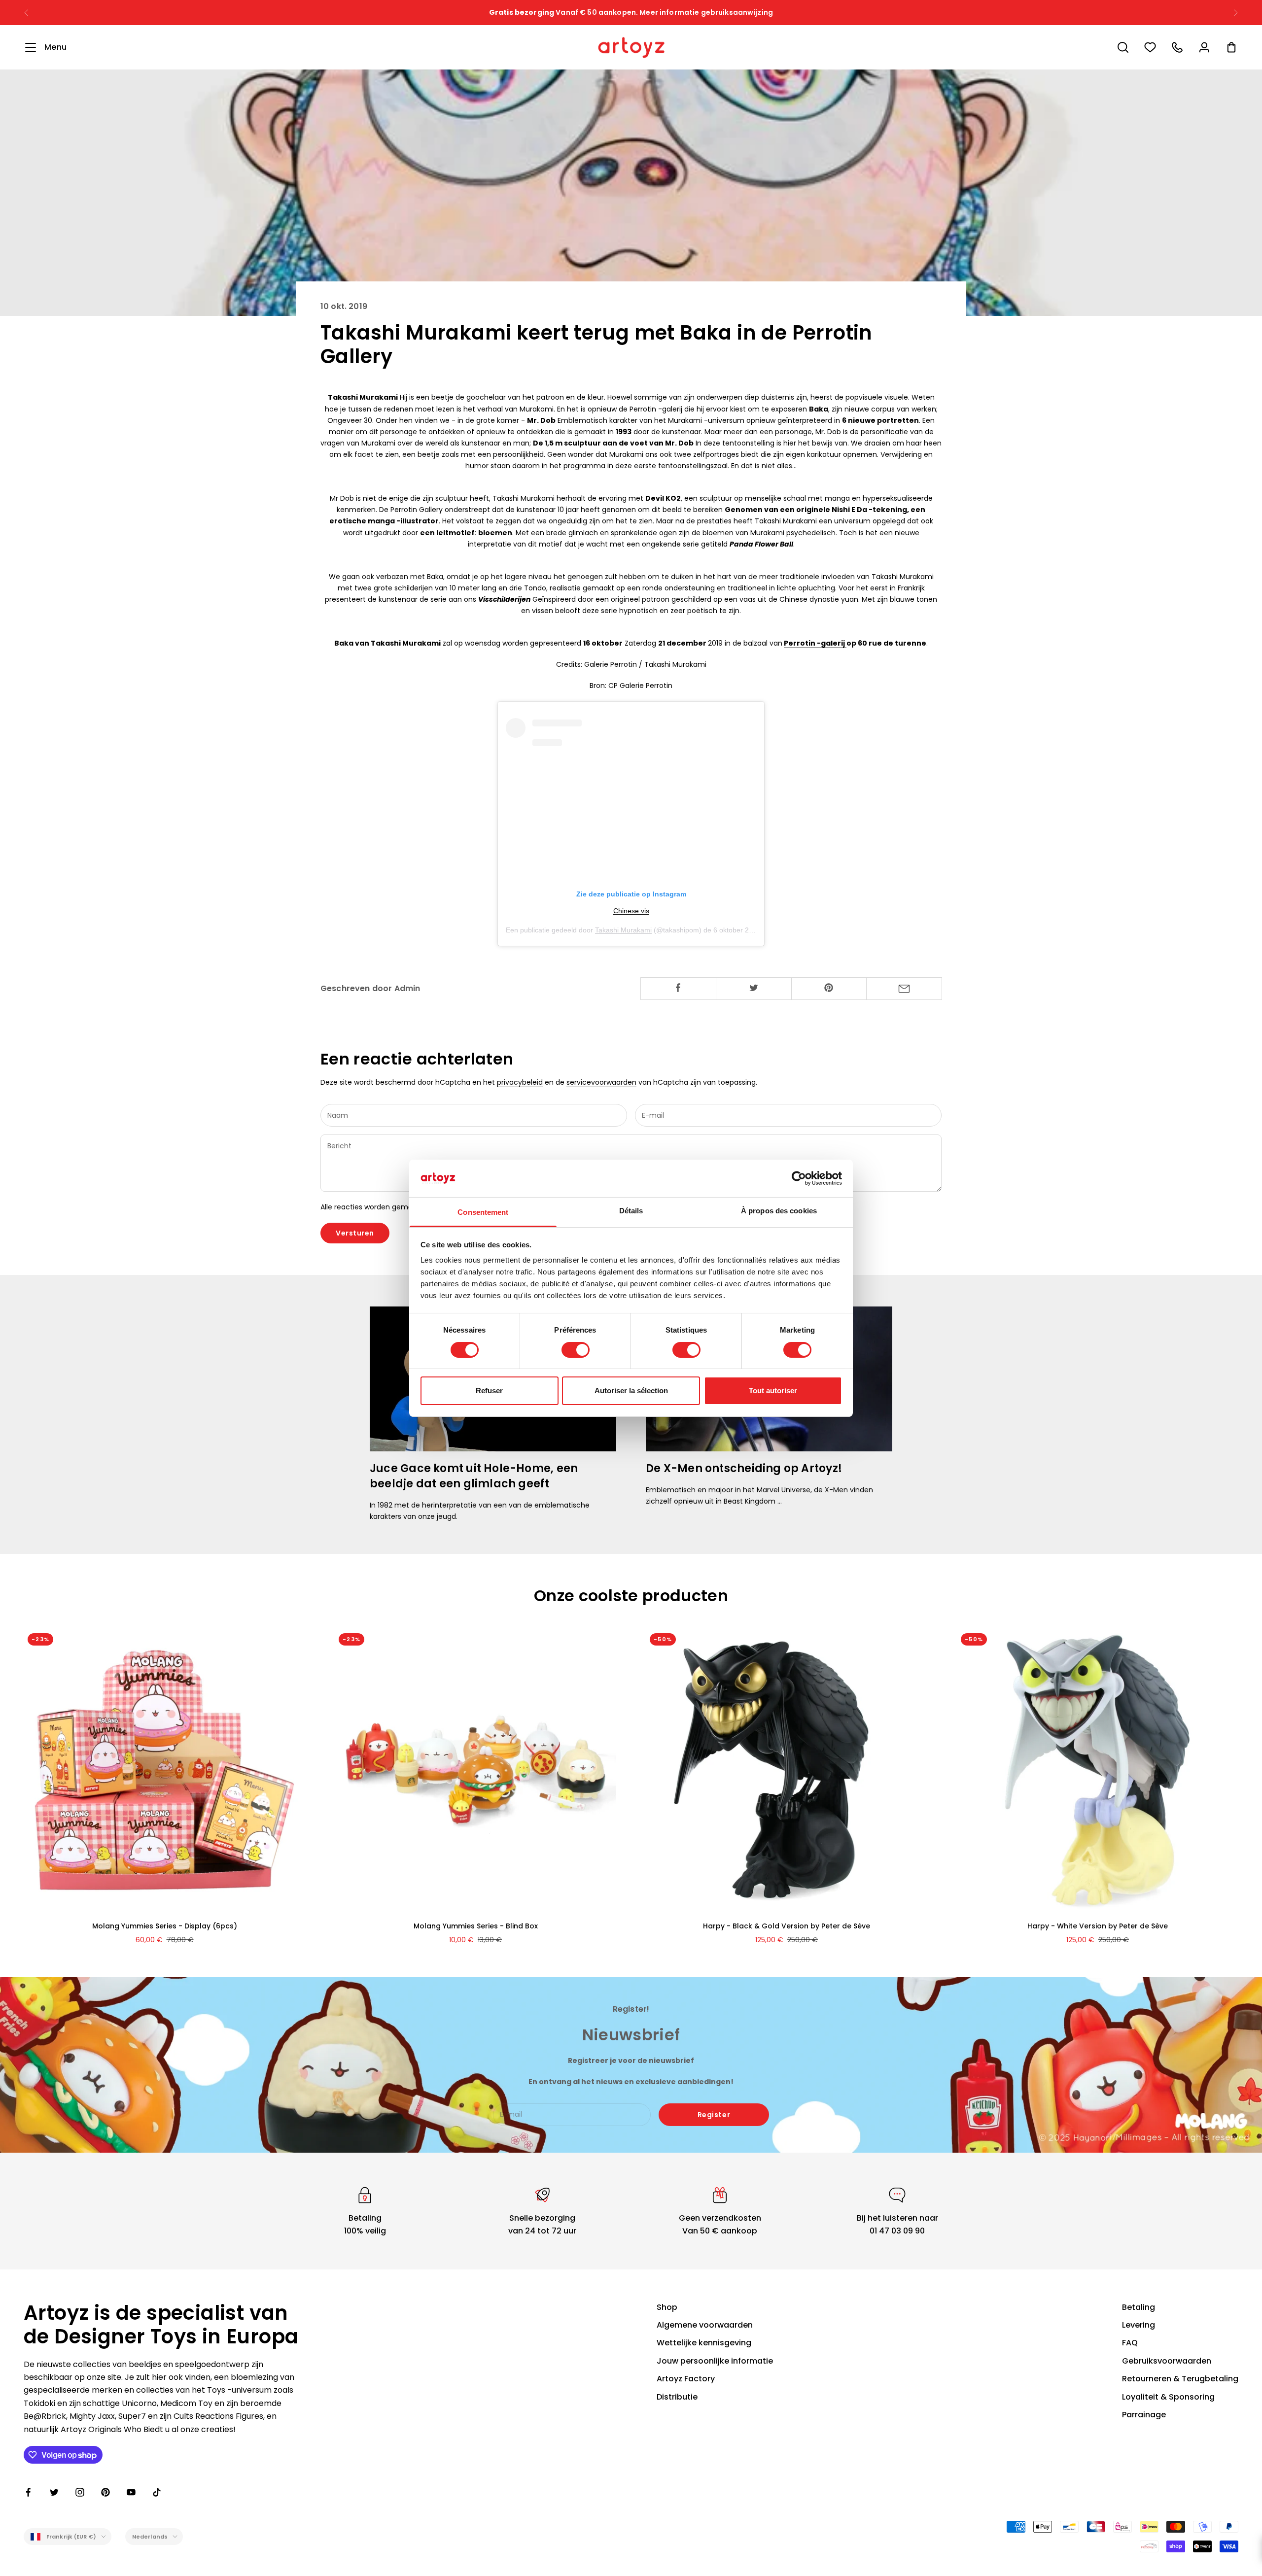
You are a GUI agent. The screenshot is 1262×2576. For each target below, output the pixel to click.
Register (714, 2115)
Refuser (489, 1391)
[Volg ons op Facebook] (29, 2492)
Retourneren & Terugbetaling (1180, 2379)
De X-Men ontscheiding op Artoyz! (744, 1468)
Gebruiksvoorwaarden (1167, 2361)
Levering (1139, 2325)
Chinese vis (631, 911)
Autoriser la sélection (631, 1391)
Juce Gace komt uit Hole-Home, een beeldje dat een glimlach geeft (474, 1476)
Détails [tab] (631, 1211)
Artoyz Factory (686, 2379)
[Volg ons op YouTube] (131, 2492)
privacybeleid (520, 1082)
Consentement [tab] (483, 1212)
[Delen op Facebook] (678, 988)
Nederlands (150, 2537)
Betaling (1139, 2307)
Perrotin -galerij (815, 643)
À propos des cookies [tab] (779, 1211)
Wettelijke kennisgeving (704, 2343)
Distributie (677, 2397)
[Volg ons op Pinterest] (105, 2492)
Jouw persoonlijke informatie (715, 2361)
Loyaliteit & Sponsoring (1168, 2397)
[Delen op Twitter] (754, 988)
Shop (667, 2307)
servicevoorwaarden (601, 1082)
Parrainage (1144, 2415)
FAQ (1130, 2343)
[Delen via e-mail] (904, 989)
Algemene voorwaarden (705, 2325)
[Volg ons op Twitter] (54, 2492)
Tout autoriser (773, 1391)
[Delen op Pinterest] (829, 988)
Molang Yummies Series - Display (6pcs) (165, 1926)
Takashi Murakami (623, 930)
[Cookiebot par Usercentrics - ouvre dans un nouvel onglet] (799, 1178)
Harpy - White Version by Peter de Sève (1098, 1926)
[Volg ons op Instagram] (80, 2492)
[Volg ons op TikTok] (157, 2492)
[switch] (576, 1350)
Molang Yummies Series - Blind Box (476, 1926)
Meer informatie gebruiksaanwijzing (726, 12)
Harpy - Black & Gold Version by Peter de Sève (787, 1926)
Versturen (355, 1233)
